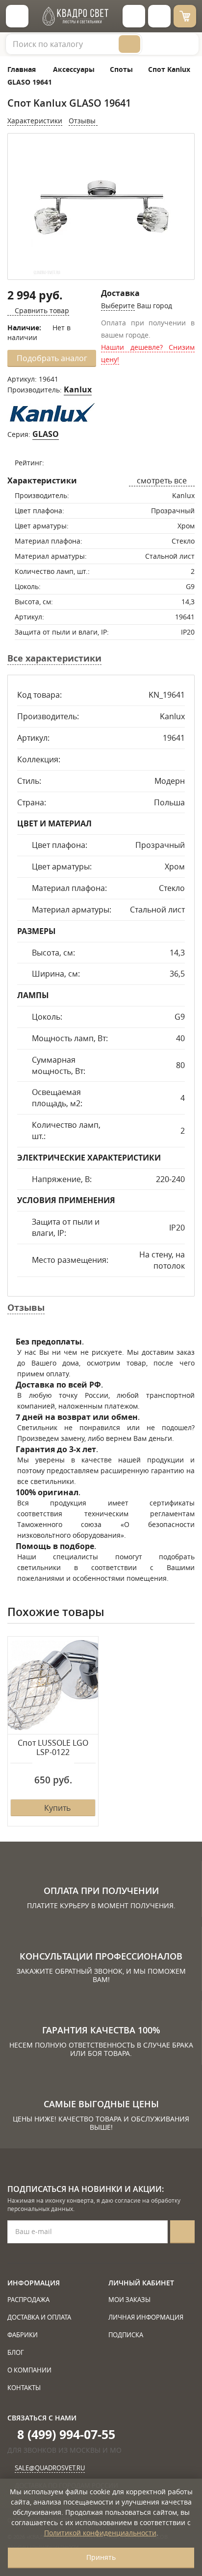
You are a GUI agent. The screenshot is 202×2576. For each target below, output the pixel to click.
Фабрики (23, 2335)
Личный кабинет (141, 2283)
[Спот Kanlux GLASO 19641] (101, 207)
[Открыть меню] (17, 16)
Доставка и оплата (39, 2317)
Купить (57, 1808)
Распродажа (28, 2300)
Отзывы (83, 121)
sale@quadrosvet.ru (50, 2468)
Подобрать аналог (52, 358)
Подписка (126, 2335)
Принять (101, 2557)
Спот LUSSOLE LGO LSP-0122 (53, 1748)
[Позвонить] (159, 16)
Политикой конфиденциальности (100, 2533)
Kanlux (78, 389)
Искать (129, 44)
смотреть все (162, 480)
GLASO (46, 434)
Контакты (24, 2388)
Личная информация (146, 2317)
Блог (16, 2352)
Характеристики (35, 121)
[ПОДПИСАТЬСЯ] (182, 2232)
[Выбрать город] (134, 16)
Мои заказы (129, 2300)
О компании (29, 2370)
